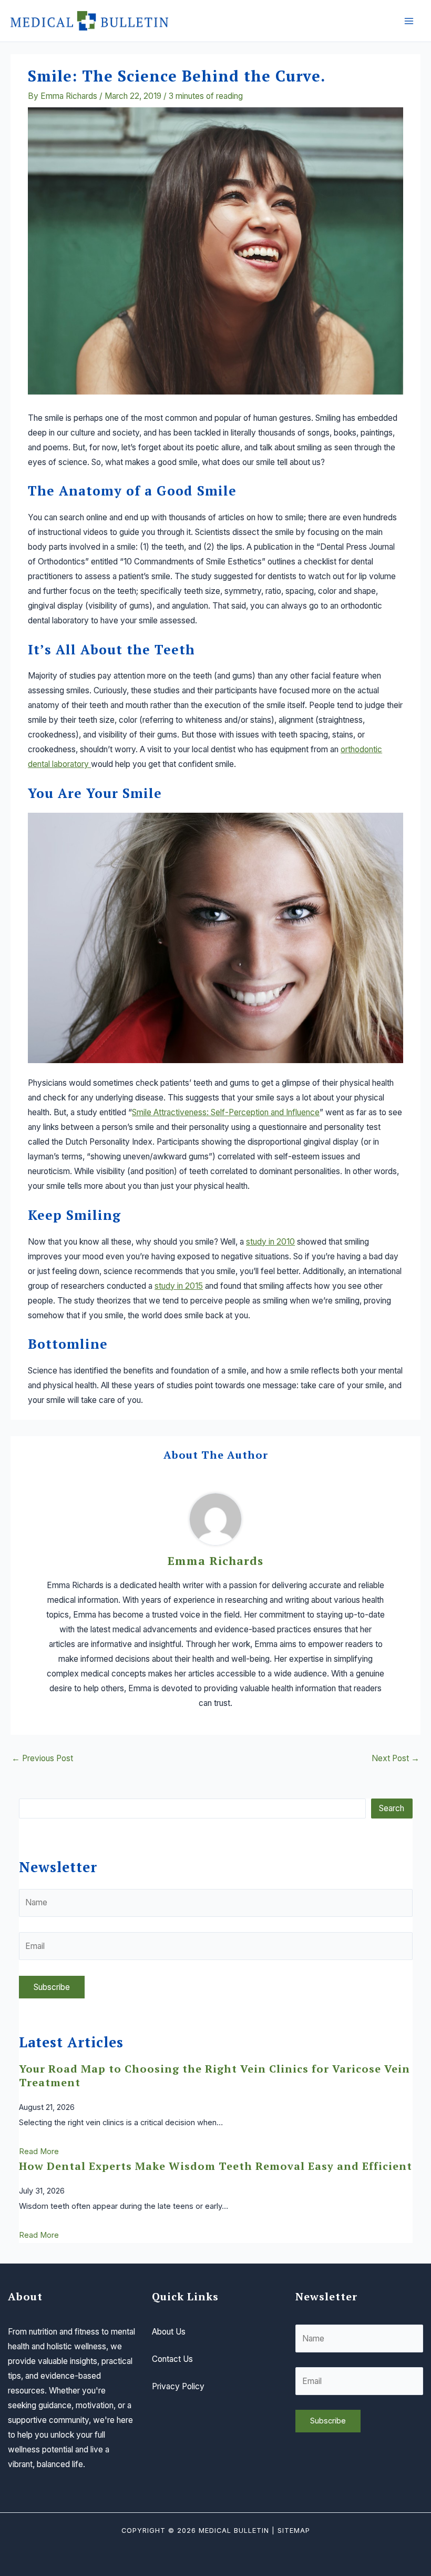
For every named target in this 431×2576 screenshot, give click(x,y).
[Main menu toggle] (409, 21)
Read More (39, 2151)
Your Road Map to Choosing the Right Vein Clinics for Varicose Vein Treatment (214, 2075)
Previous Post (42, 1759)
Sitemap (294, 2530)
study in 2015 (179, 1286)
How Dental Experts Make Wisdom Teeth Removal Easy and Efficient (215, 2166)
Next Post (396, 1759)
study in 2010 (270, 1242)
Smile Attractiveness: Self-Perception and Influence (226, 1112)
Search (392, 1808)
